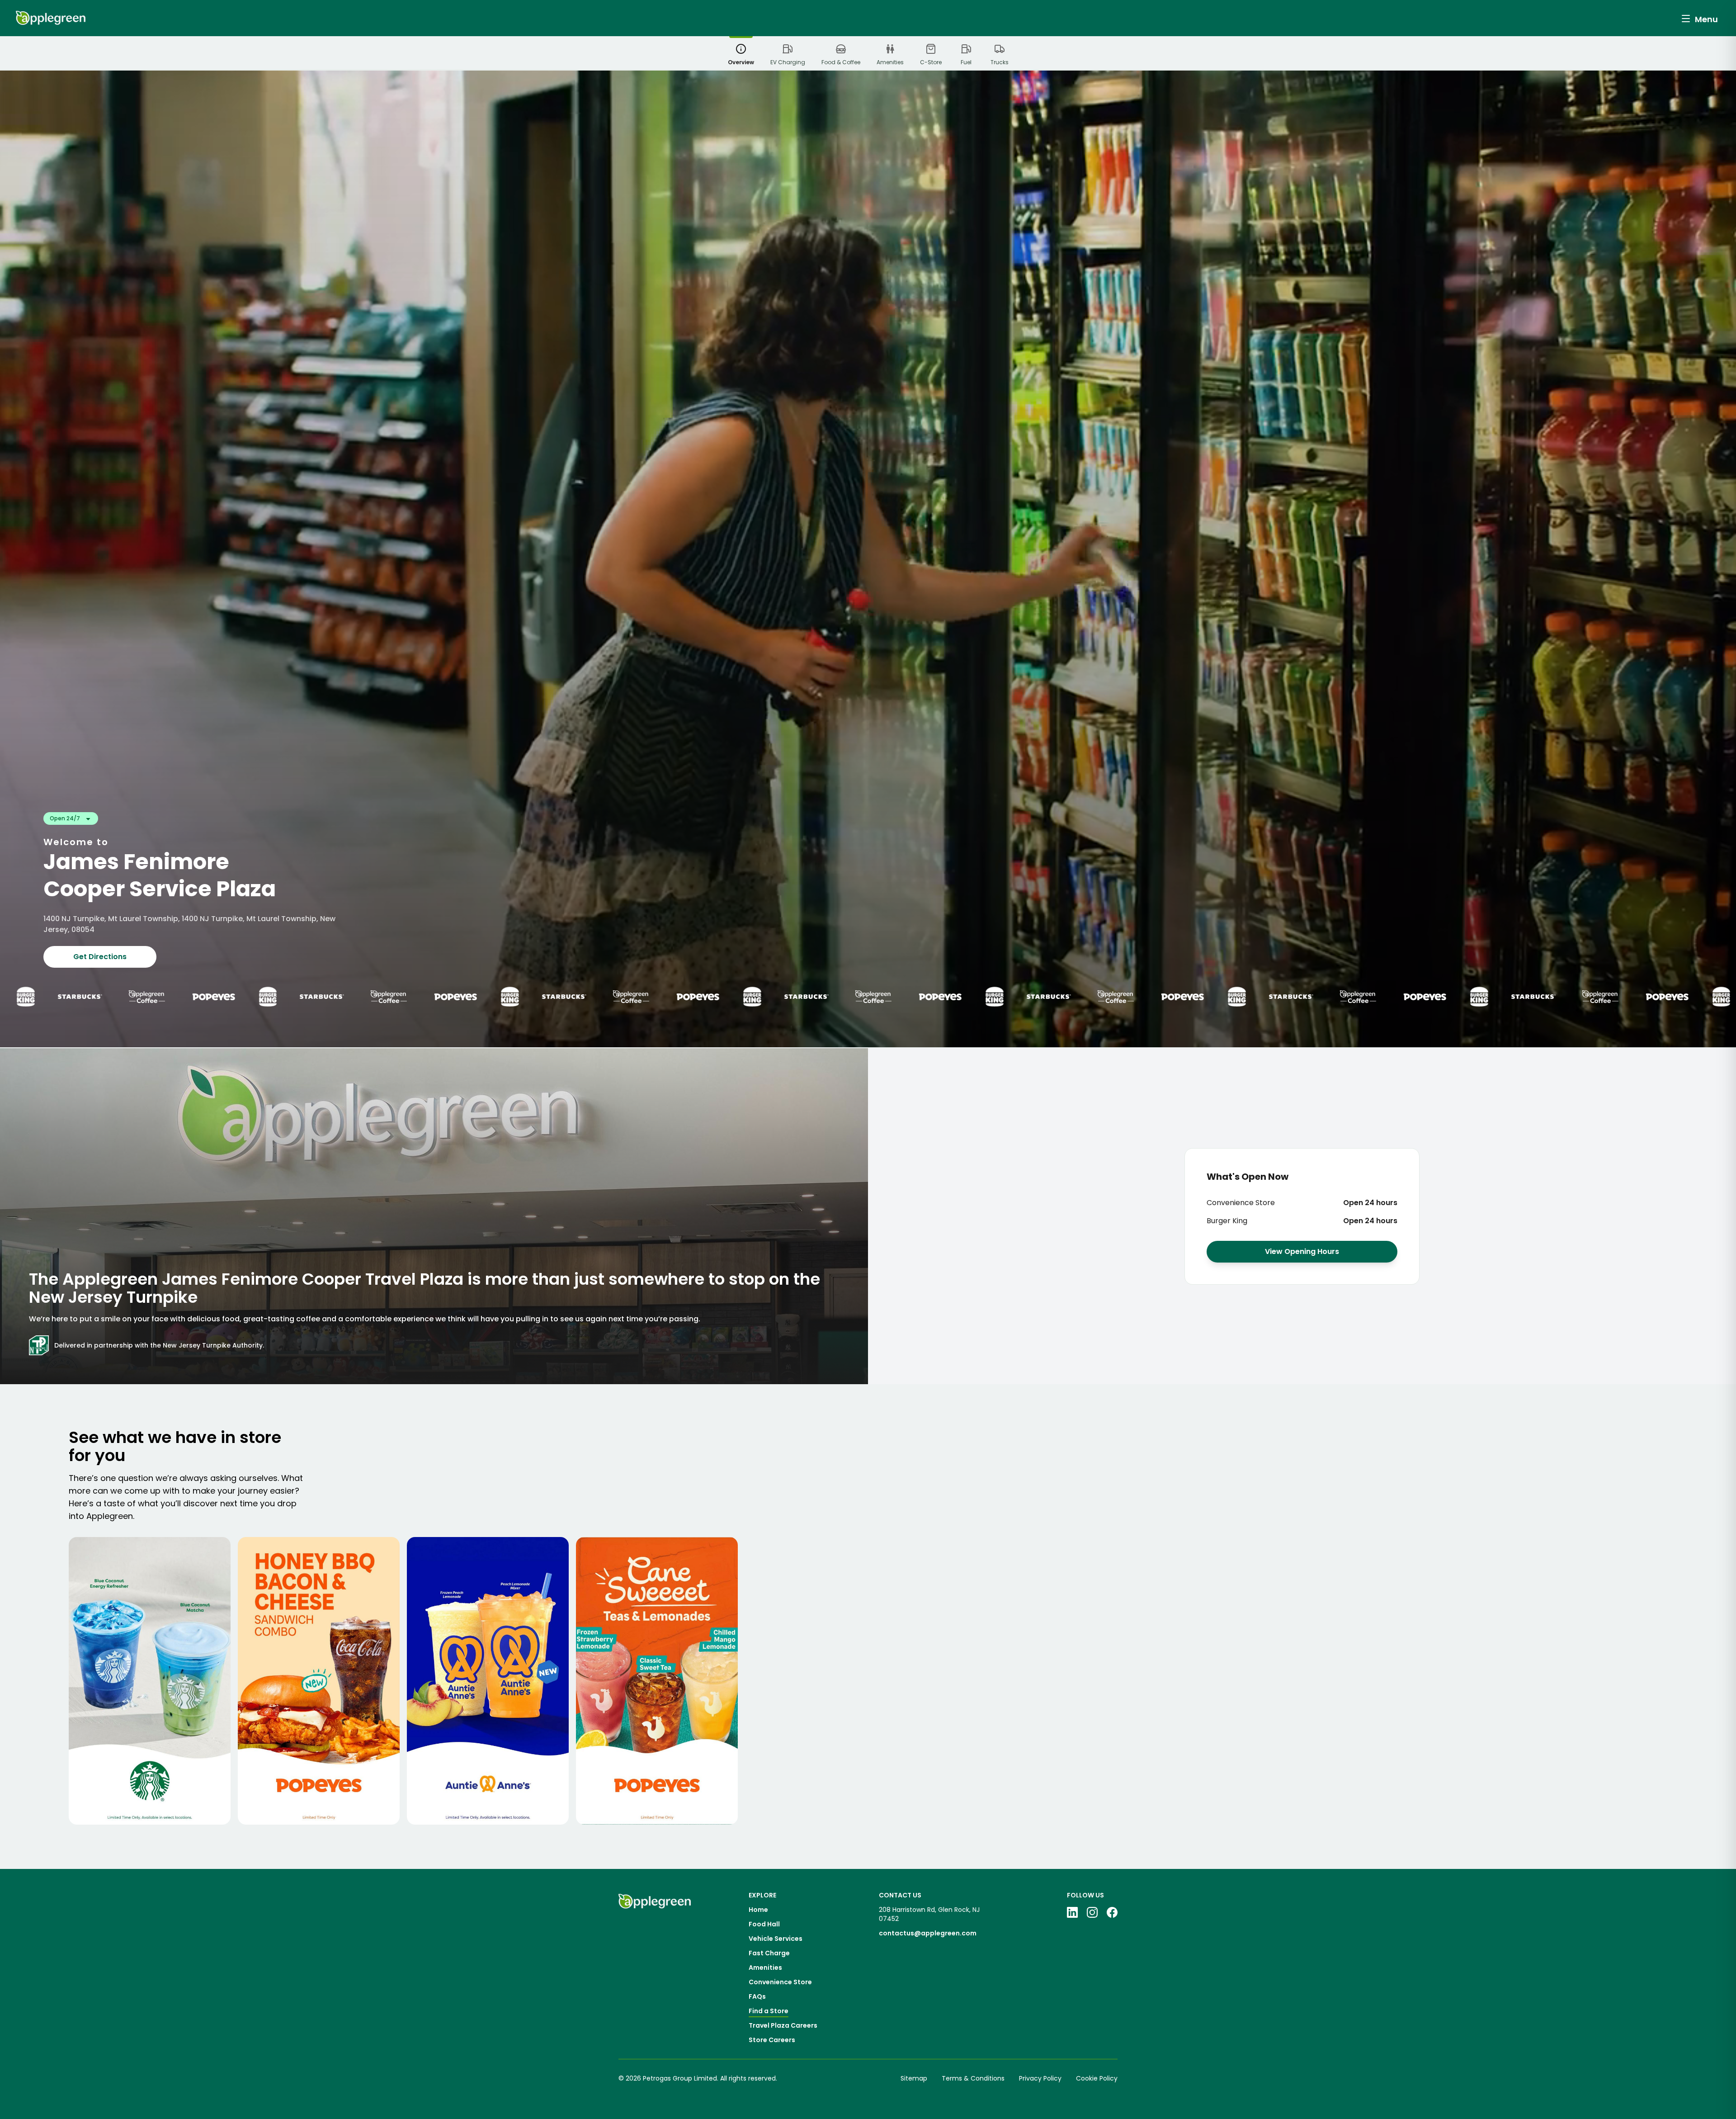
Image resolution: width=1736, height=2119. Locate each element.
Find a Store (769, 2011)
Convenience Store (780, 1982)
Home (758, 1910)
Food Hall (764, 1924)
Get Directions (100, 957)
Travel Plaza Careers (783, 2025)
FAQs (757, 1996)
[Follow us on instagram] (1092, 1912)
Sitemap (914, 2078)
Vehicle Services (776, 1939)
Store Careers (772, 2040)
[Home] (655, 1968)
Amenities (765, 1968)
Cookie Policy (1097, 2078)
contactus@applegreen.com (928, 1933)
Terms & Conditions (973, 2078)
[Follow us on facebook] (1112, 1912)
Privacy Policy (1040, 2078)
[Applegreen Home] (51, 18)
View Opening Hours (1302, 1251)
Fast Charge (769, 1953)
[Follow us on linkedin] (1072, 1912)
